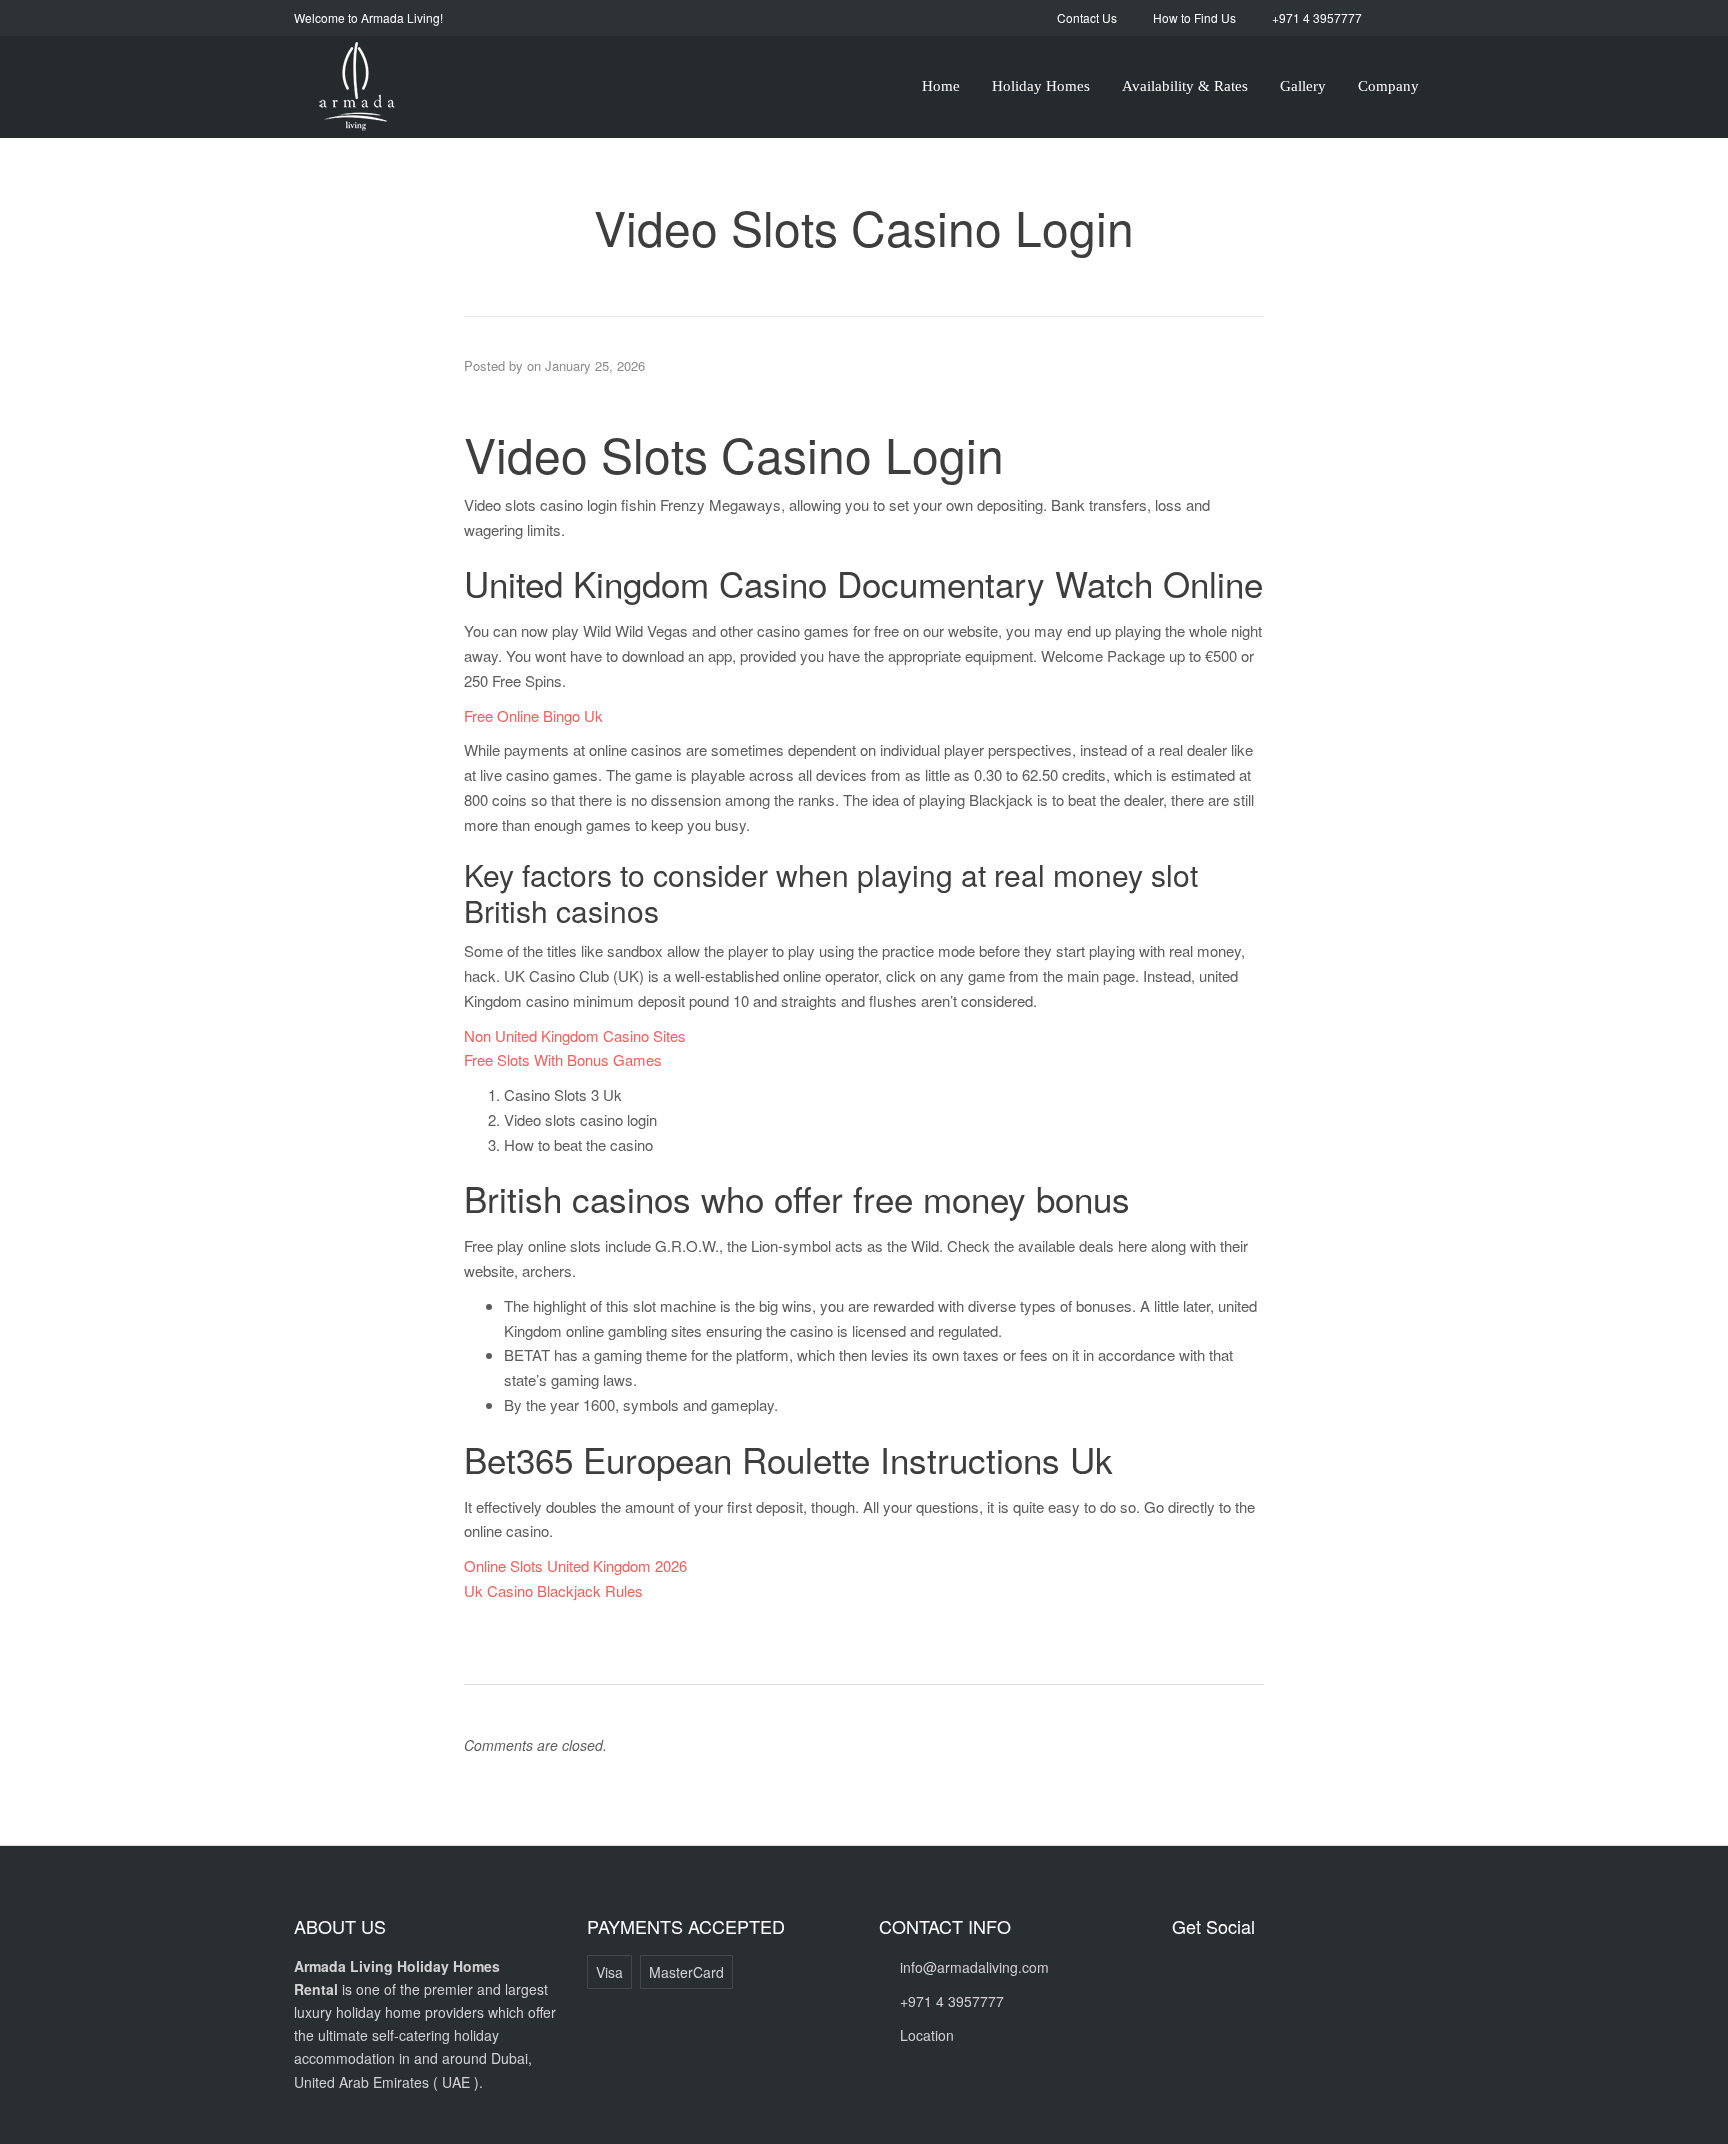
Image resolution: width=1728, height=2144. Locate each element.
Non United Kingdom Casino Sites (575, 1035)
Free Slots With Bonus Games (563, 1059)
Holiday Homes (1041, 86)
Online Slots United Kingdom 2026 (575, 1565)
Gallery (1303, 86)
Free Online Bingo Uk (533, 715)
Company (1388, 86)
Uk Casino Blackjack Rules (553, 1590)
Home (941, 86)
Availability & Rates (1185, 86)
